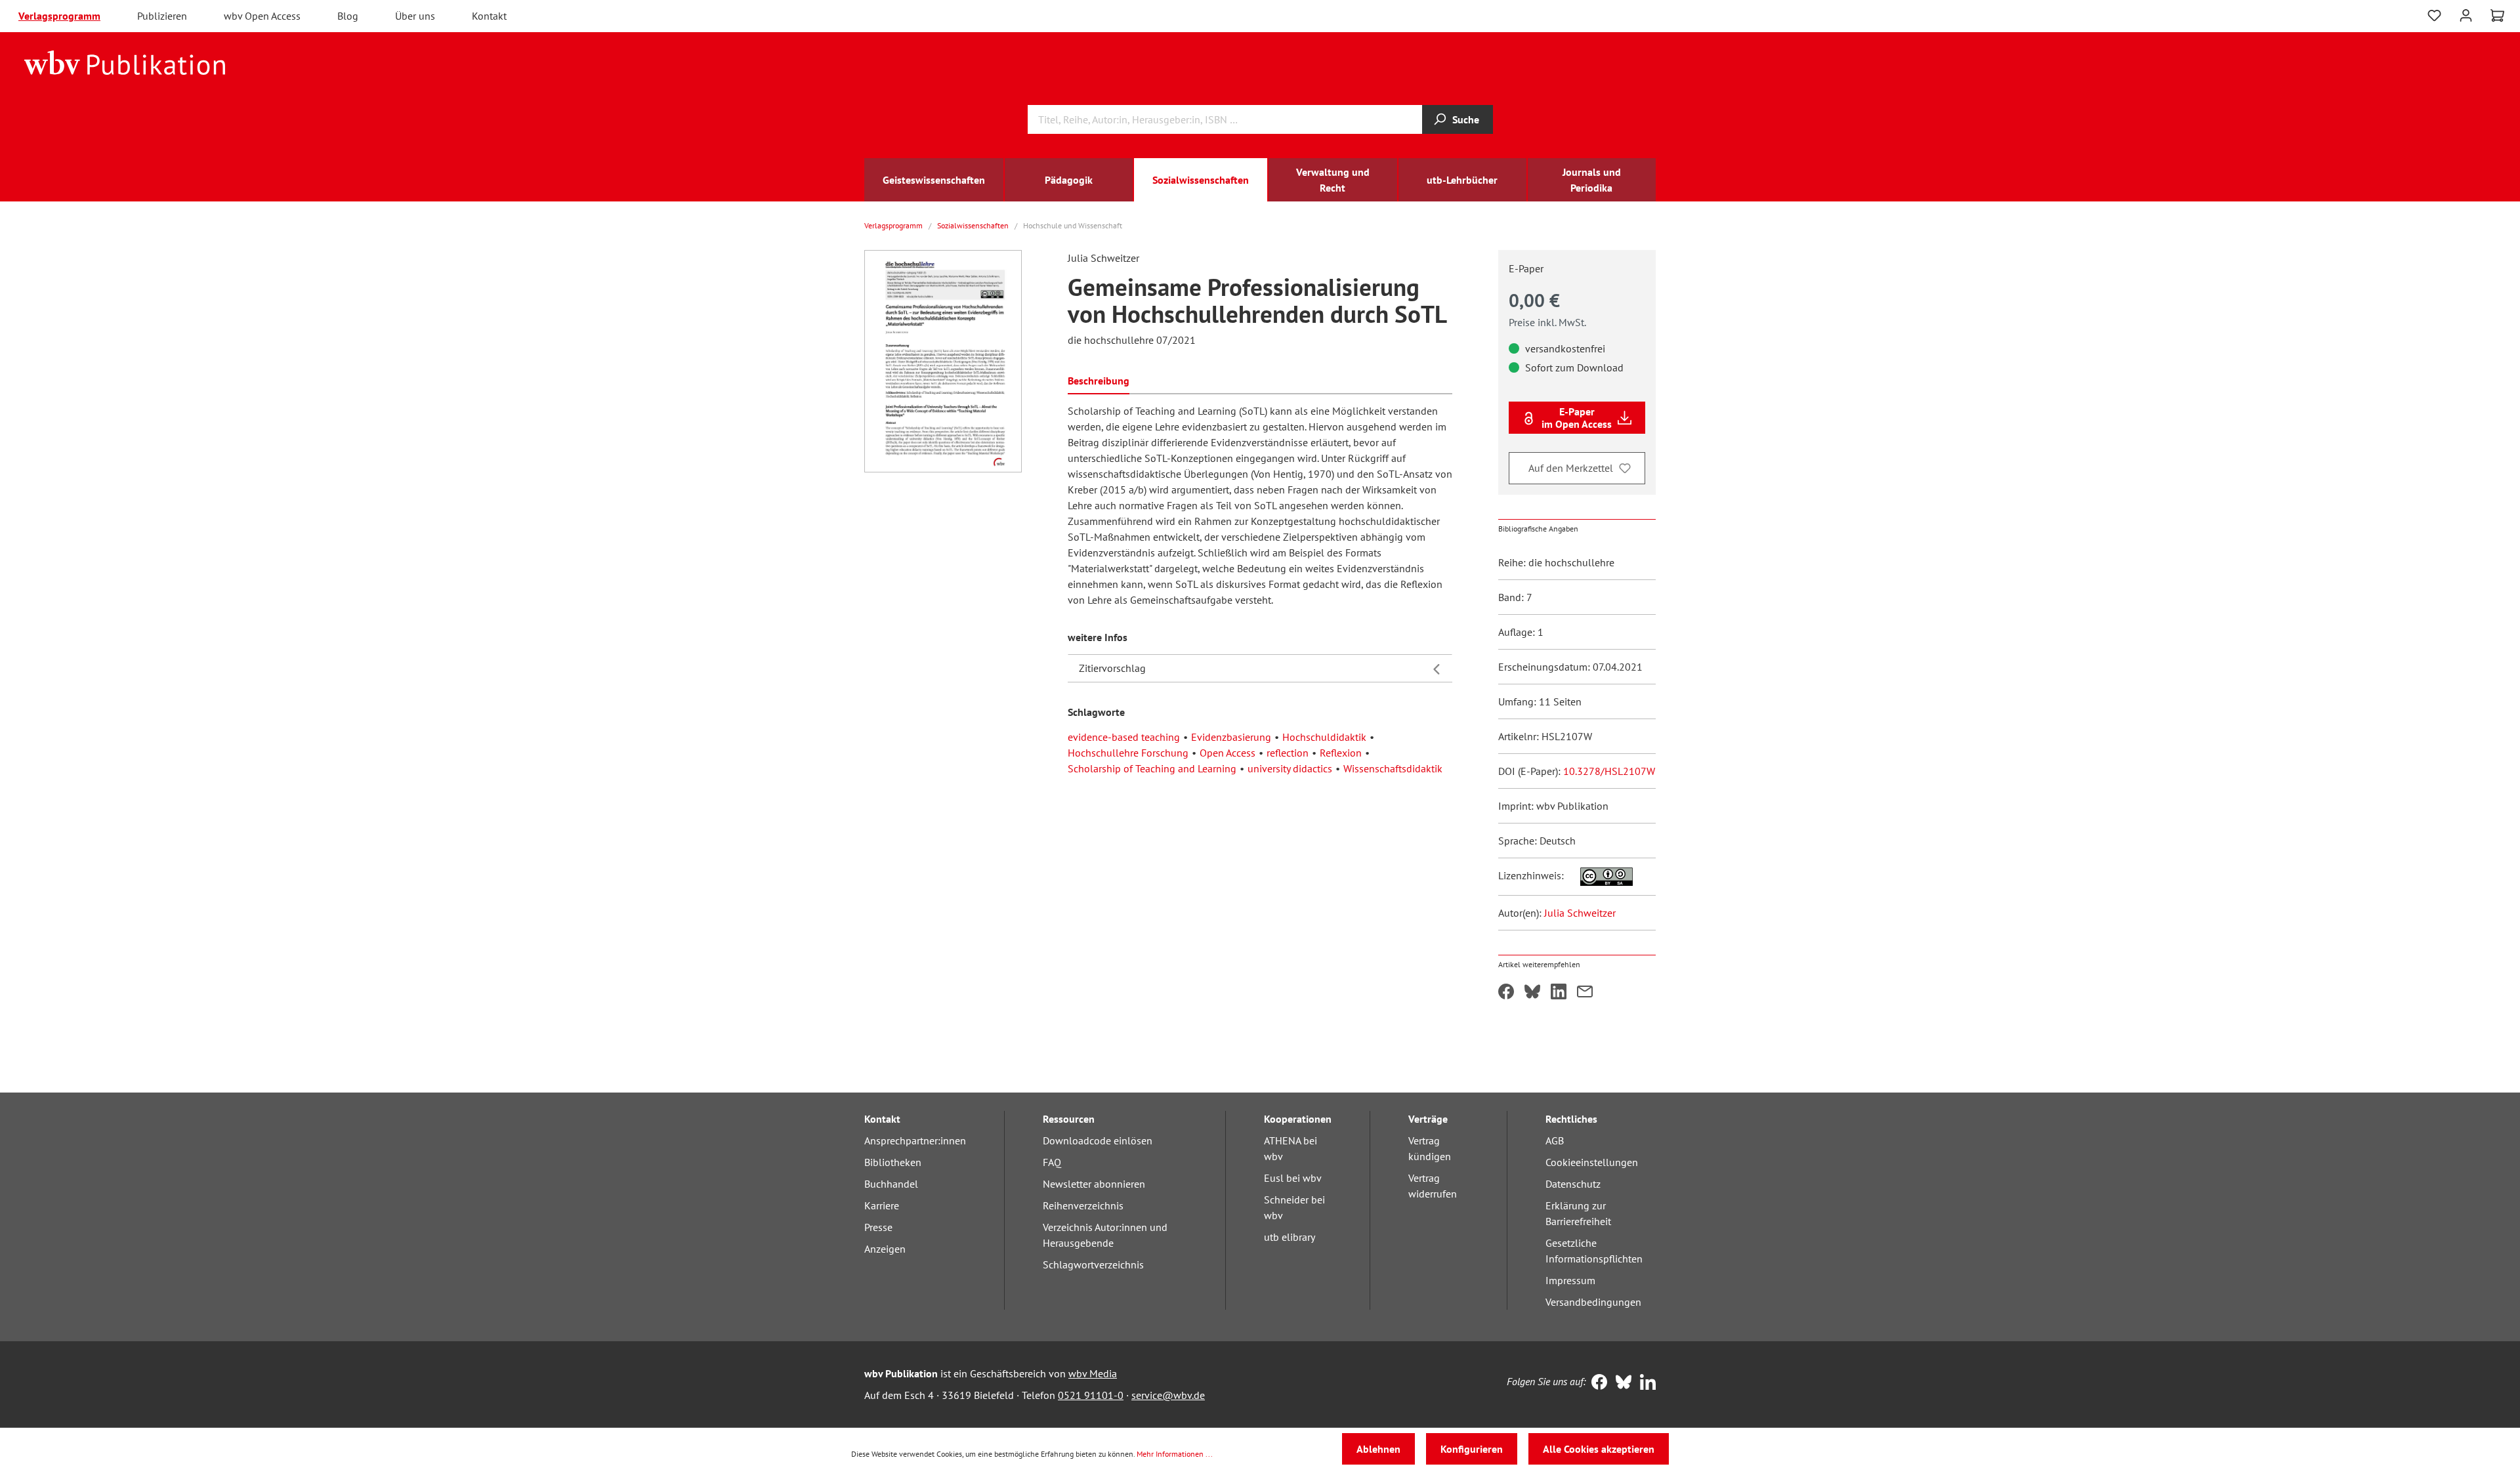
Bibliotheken (893, 1162)
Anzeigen (885, 1249)
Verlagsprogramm (59, 16)
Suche (1466, 119)
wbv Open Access (262, 16)
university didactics (1290, 768)
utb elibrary (1290, 1237)
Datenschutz (1573, 1184)
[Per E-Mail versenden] (1585, 993)
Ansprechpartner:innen (915, 1140)
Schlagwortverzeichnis (1093, 1264)
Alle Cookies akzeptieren (1599, 1449)
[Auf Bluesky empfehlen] (1532, 993)
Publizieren (162, 16)
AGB (1555, 1140)
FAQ (1052, 1162)
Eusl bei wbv (1293, 1178)
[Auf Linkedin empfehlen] (1559, 993)
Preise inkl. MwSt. (1547, 322)
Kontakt (489, 16)
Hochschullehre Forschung (1128, 753)
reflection (1288, 753)
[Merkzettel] (2434, 16)
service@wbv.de (1168, 1395)
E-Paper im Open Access (1577, 417)
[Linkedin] (1645, 1383)
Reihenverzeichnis (1083, 1205)
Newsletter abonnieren (1094, 1184)
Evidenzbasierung (1231, 737)
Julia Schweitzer (1580, 913)
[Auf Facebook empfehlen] (1506, 993)
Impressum (1570, 1280)
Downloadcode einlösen (1098, 1140)
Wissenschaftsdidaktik (1393, 768)
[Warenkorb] (2497, 16)
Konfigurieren (1472, 1449)
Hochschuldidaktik (1324, 737)
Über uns (415, 16)
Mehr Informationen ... (1175, 1454)
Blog (348, 16)
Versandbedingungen (1593, 1302)
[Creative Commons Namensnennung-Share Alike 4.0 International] (1600, 875)
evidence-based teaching (1124, 737)
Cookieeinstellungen (1592, 1162)
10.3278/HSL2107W (1609, 771)
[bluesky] (1621, 1383)
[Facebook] (1596, 1383)
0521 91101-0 (1091, 1395)
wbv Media (1093, 1373)
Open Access (1228, 753)
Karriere (882, 1205)
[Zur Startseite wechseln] (125, 62)
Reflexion (1341, 753)
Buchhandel (891, 1184)
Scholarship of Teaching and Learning (1152, 768)
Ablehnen (1378, 1449)
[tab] (1099, 380)
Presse (878, 1227)
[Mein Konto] (2466, 14)
